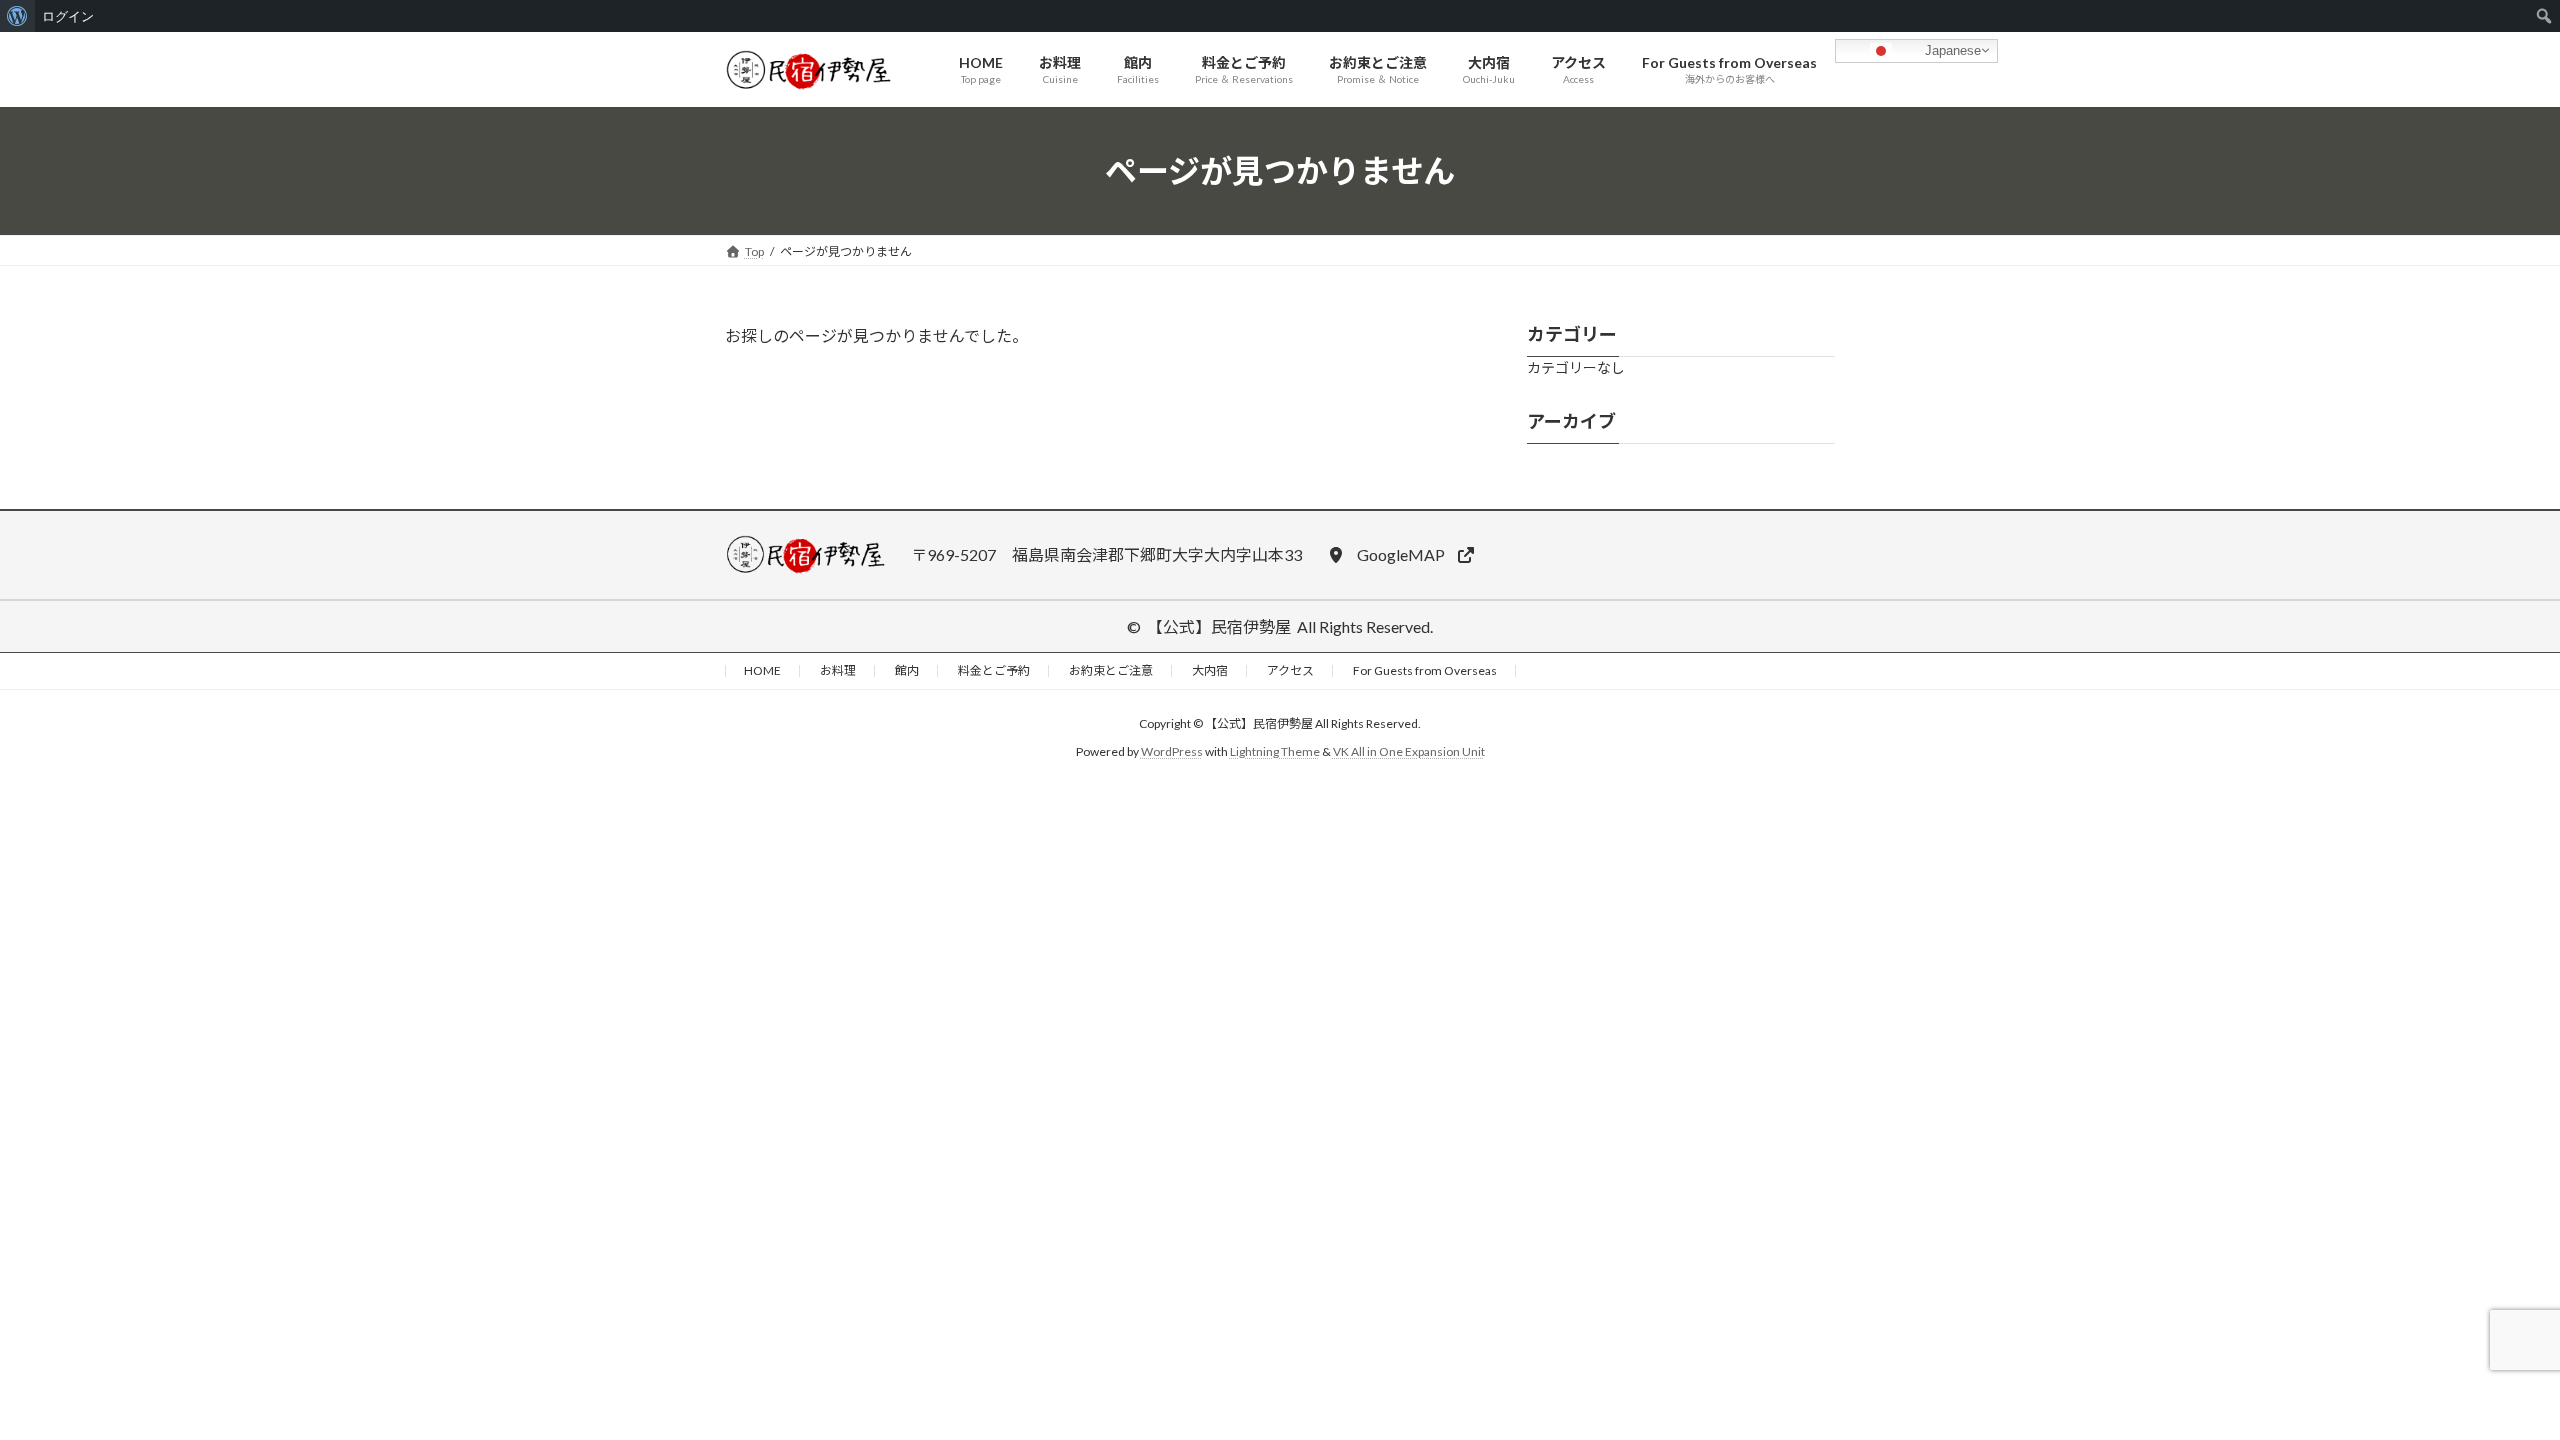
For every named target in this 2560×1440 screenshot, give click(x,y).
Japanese (1951, 49)
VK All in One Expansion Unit (1409, 751)
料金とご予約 (994, 670)
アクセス (1290, 670)
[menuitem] (17, 16)
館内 (907, 670)
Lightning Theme (1275, 751)
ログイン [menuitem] (68, 16)
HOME (762, 670)
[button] (1401, 554)
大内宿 (1210, 670)
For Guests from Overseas (1425, 670)
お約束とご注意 (1111, 670)
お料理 (838, 670)
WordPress (1172, 751)
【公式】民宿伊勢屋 (1219, 626)
